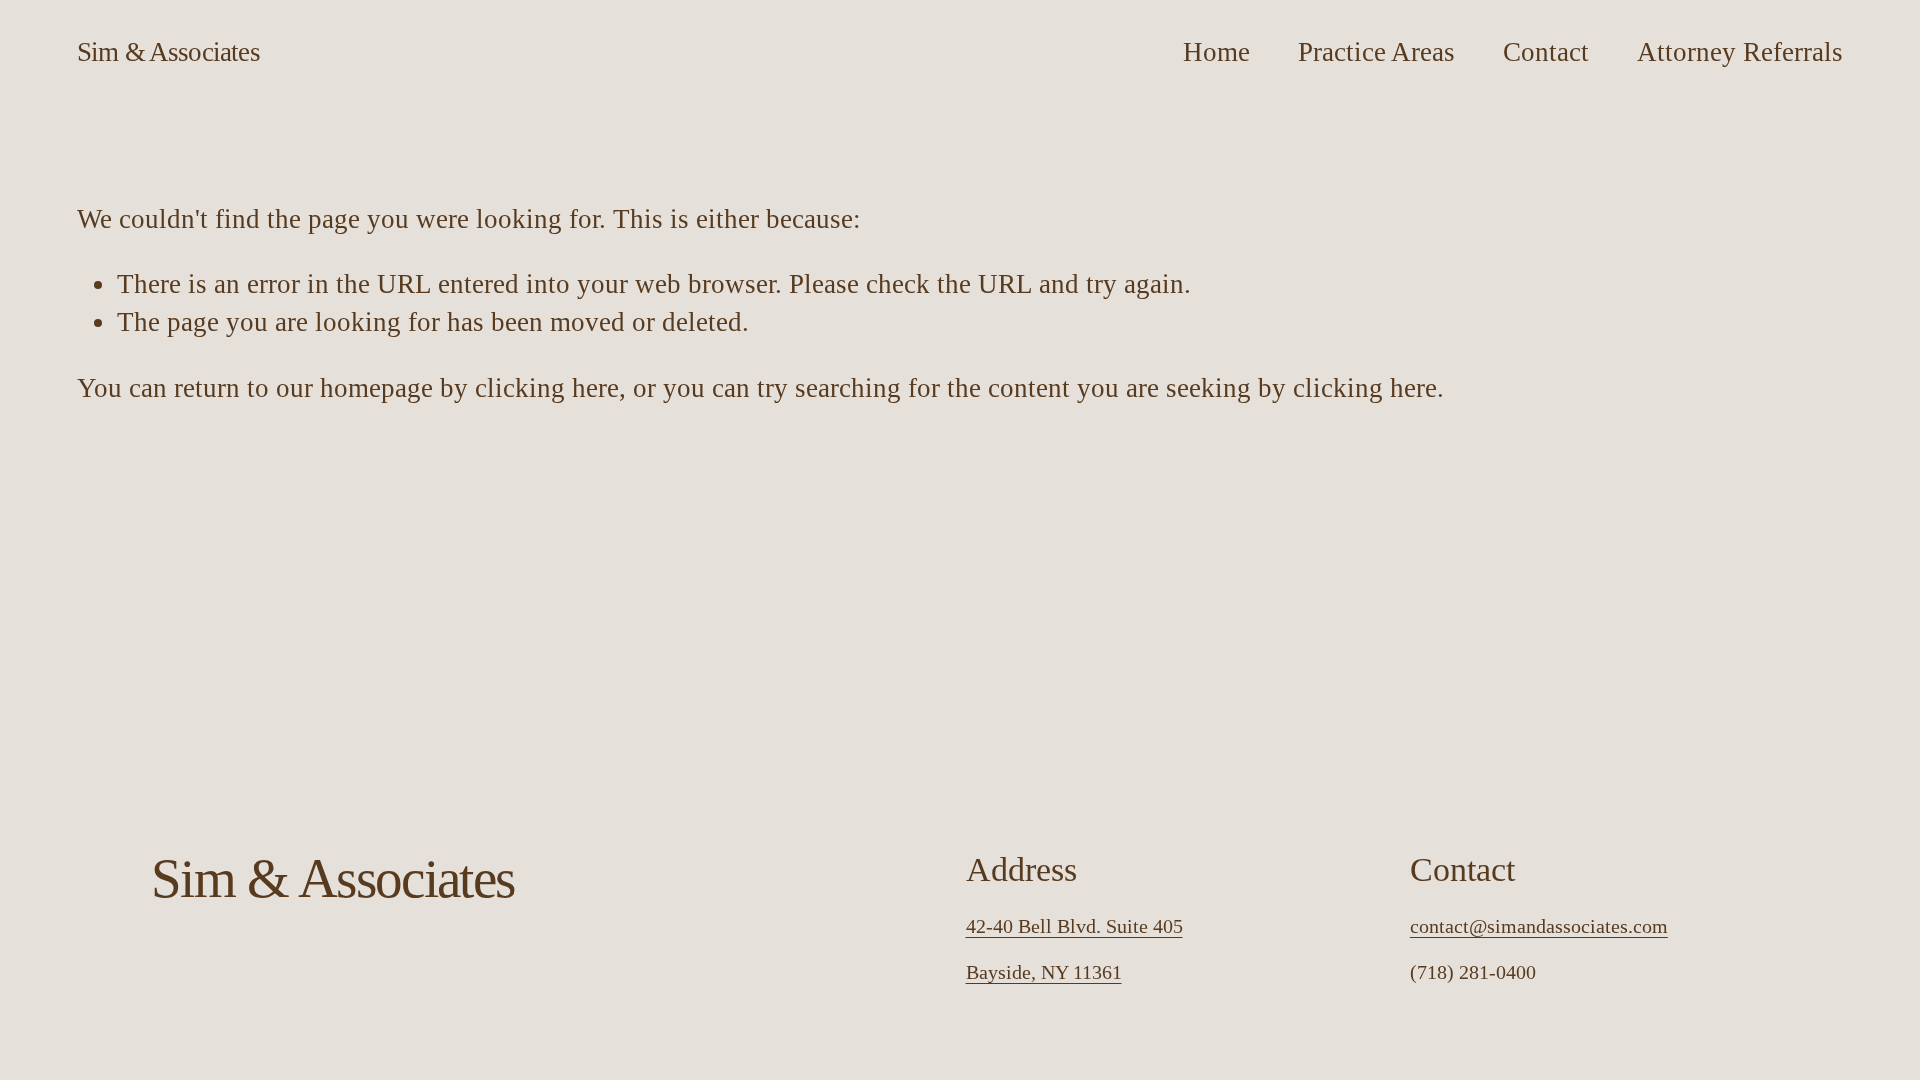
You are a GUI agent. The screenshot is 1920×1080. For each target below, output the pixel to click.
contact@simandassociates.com (1539, 926)
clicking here (547, 388)
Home (1216, 52)
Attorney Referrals (1740, 52)
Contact (1546, 52)
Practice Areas (1376, 52)
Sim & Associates (168, 52)
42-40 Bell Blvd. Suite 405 (1074, 926)
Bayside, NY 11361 (1044, 972)
